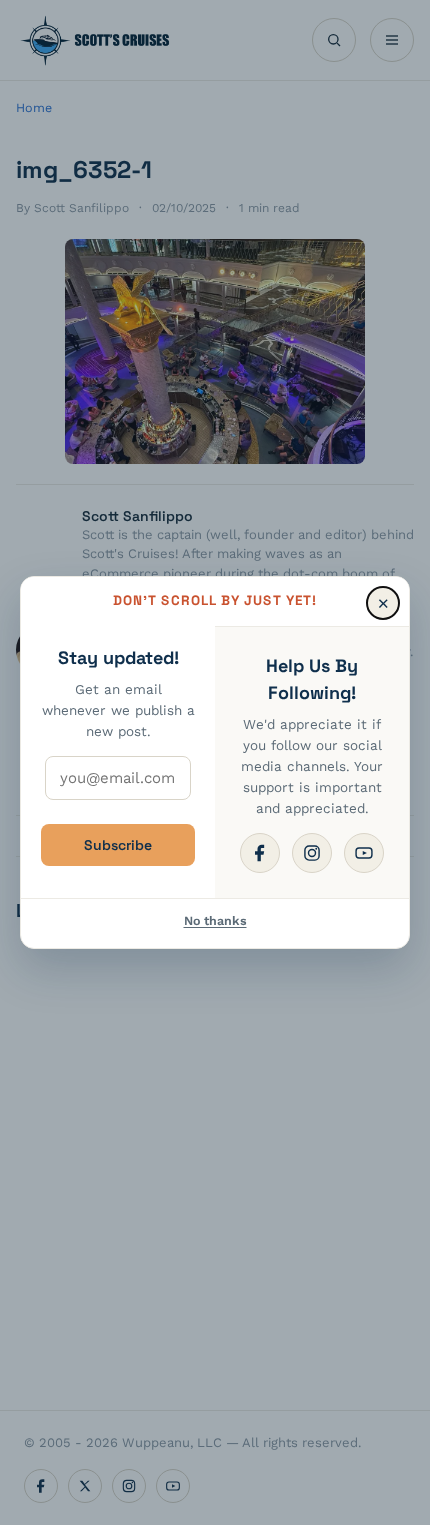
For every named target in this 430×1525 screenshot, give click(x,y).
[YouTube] (364, 853)
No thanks (215, 920)
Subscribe (118, 845)
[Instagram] (312, 853)
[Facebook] (260, 853)
